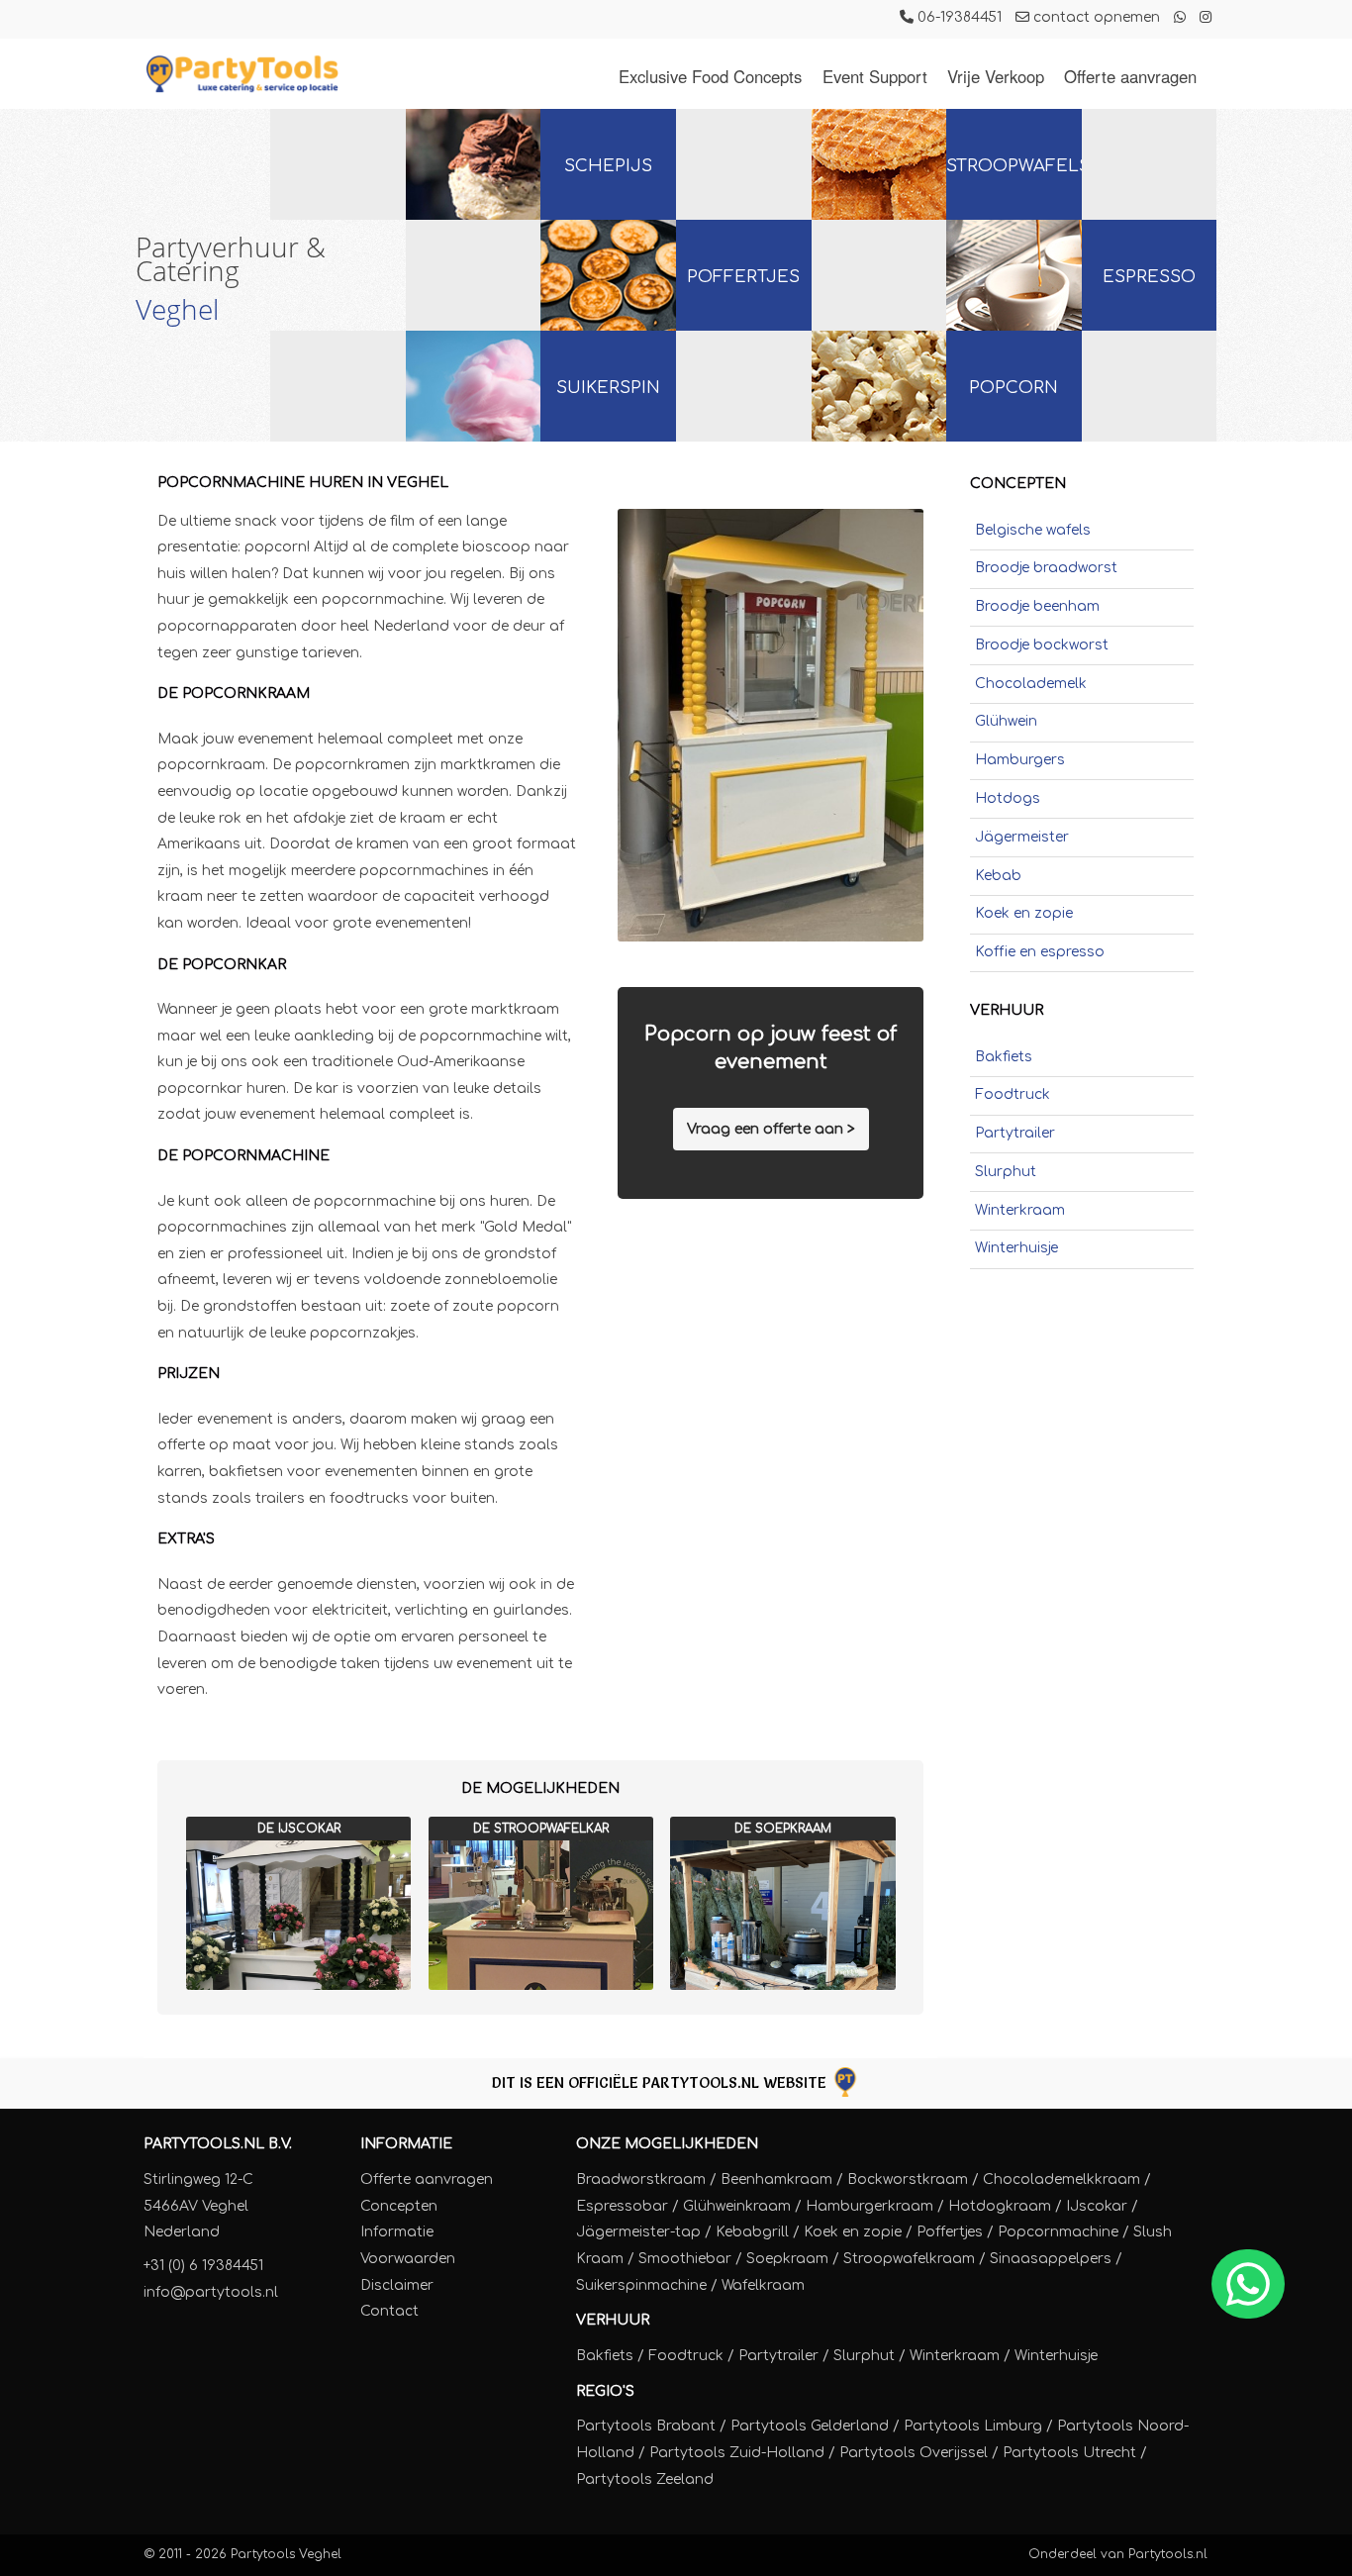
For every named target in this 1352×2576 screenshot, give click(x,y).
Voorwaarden (408, 2259)
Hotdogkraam (1000, 2206)
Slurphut (1006, 1172)
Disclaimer (397, 2285)
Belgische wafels (1033, 530)
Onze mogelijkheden (667, 2144)
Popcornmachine (1058, 2232)
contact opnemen (1095, 17)
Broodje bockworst (1042, 645)
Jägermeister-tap (638, 2232)
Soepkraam (787, 2259)
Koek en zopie (1024, 913)
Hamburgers (1020, 760)
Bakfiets (1004, 1057)
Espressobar (622, 2206)
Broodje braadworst (1046, 568)
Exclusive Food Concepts (710, 76)
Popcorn (1014, 388)
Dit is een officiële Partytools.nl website (661, 2082)
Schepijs (608, 166)
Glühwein (1006, 721)
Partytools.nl (1168, 2554)
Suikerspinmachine (641, 2285)
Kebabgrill (752, 2232)
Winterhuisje (1016, 1248)
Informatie (406, 2144)
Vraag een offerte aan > (771, 1129)
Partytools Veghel (286, 2554)
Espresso (1149, 277)
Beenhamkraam (776, 2180)
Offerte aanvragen (1130, 76)
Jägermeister (1022, 837)
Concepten (399, 2206)
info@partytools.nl (211, 2292)
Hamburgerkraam (869, 2206)
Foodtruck (1013, 1094)
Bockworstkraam (908, 2180)
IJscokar (1097, 2206)
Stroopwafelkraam (909, 2259)
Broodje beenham (1037, 606)
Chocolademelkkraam (1062, 2180)
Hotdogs (1008, 798)
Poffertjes (743, 277)
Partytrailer (1015, 1133)
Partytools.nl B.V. (218, 2144)
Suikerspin (608, 388)
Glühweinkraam (737, 2206)
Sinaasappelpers (1051, 2259)
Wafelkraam (763, 2285)
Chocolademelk (1031, 684)
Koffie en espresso (1040, 952)
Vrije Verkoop (996, 76)
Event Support (875, 76)
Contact (389, 2311)
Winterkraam (1020, 1210)
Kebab (998, 876)
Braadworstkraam (641, 2180)
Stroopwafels (1014, 166)
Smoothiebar (685, 2259)
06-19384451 (958, 17)
